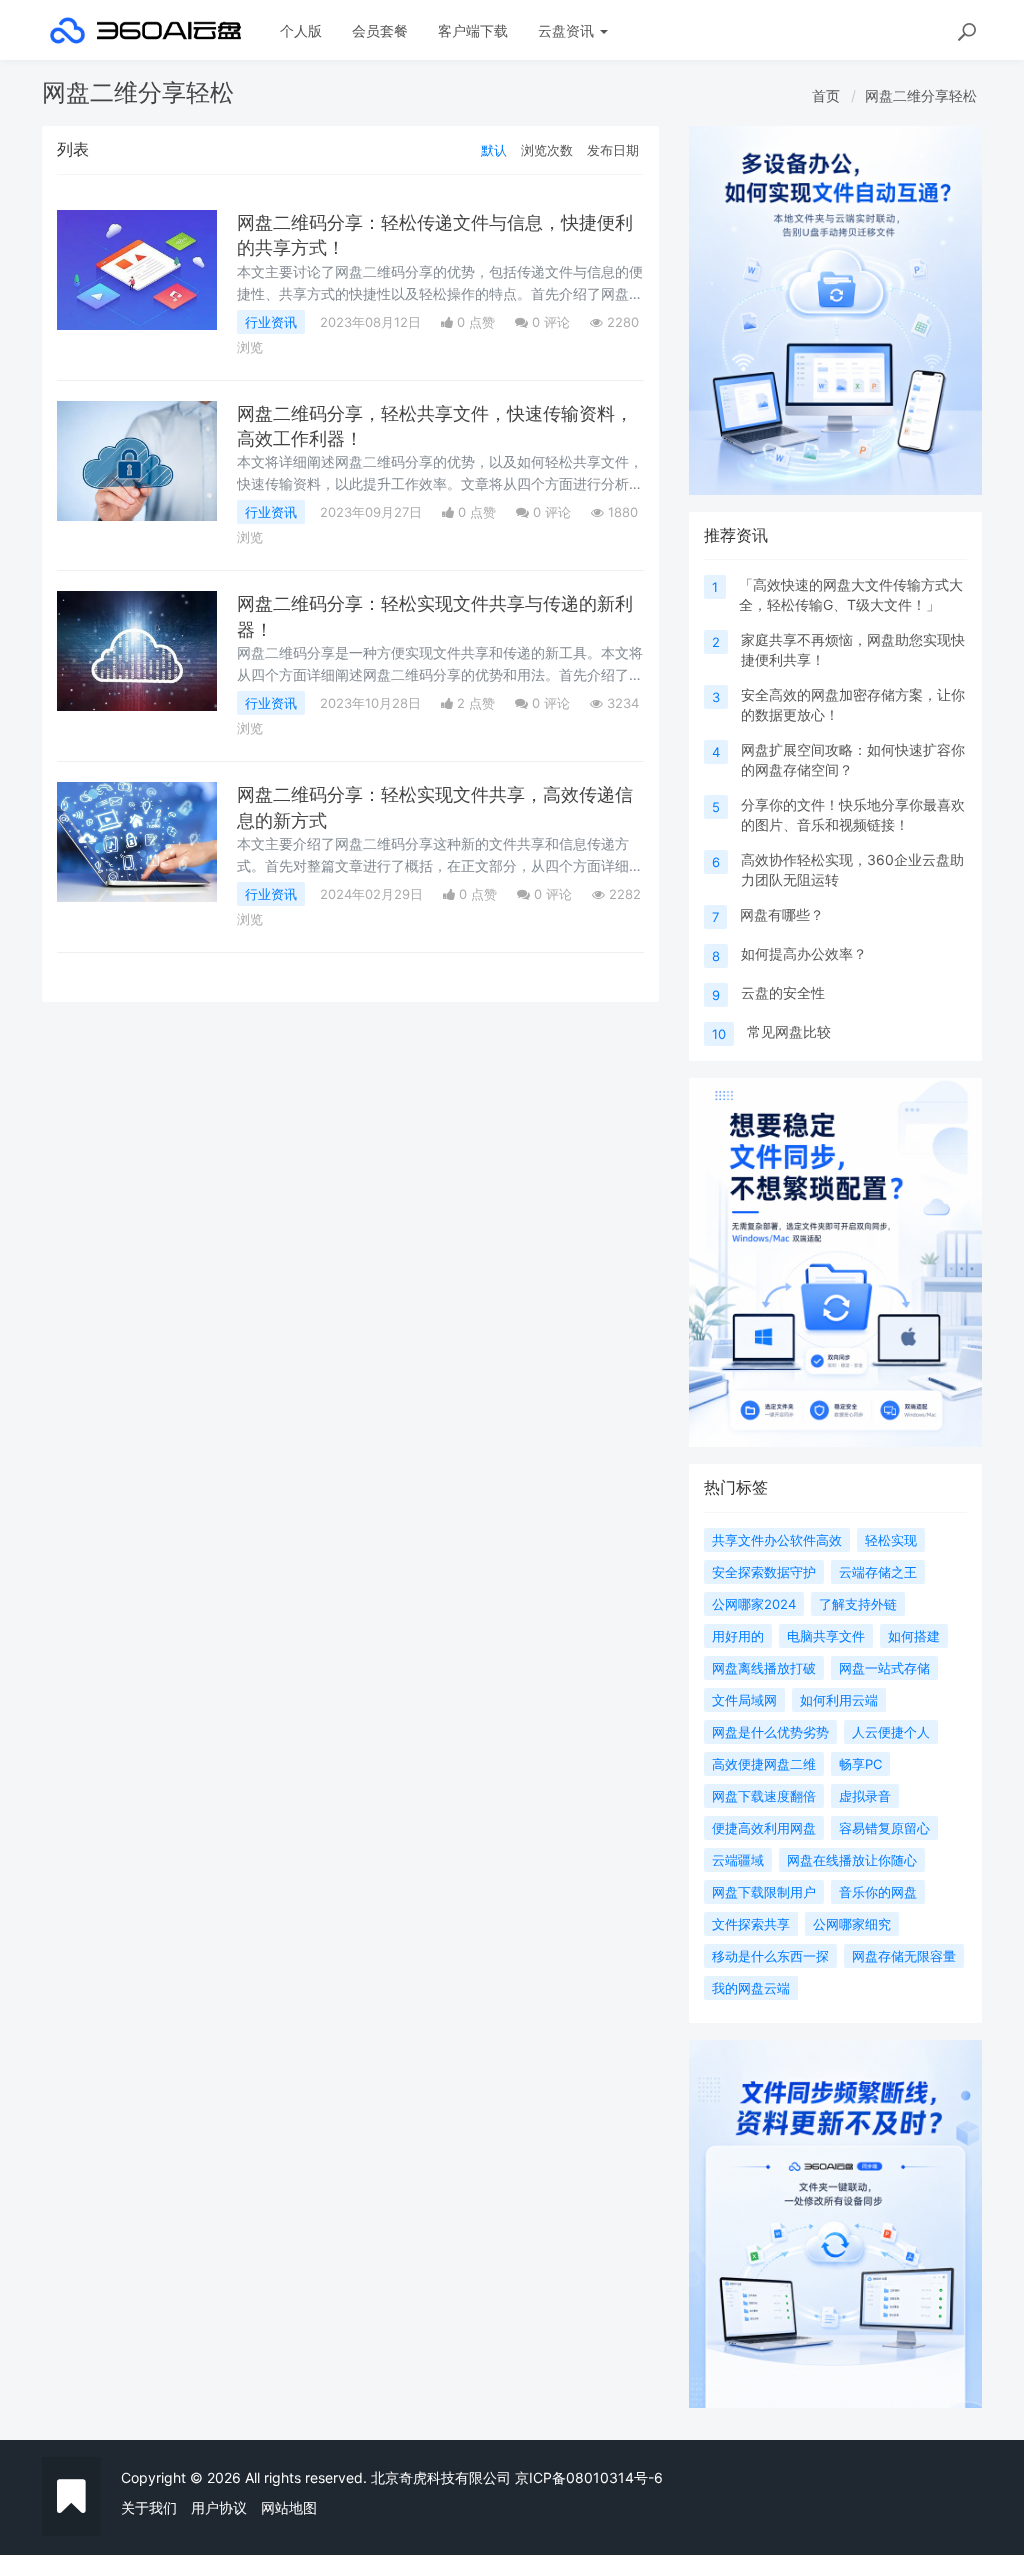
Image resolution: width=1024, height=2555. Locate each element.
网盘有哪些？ (782, 914)
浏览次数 (547, 150)
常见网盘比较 (789, 1031)
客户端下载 (473, 30)
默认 (494, 150)
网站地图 (289, 2507)
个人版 (301, 30)
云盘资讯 (568, 30)
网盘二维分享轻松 (921, 95)
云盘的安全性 (783, 992)
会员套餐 (380, 30)
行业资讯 (271, 322)
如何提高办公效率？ (804, 953)
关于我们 (149, 2507)
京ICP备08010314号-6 (589, 2477)
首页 (826, 95)
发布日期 (613, 150)
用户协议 (219, 2507)
